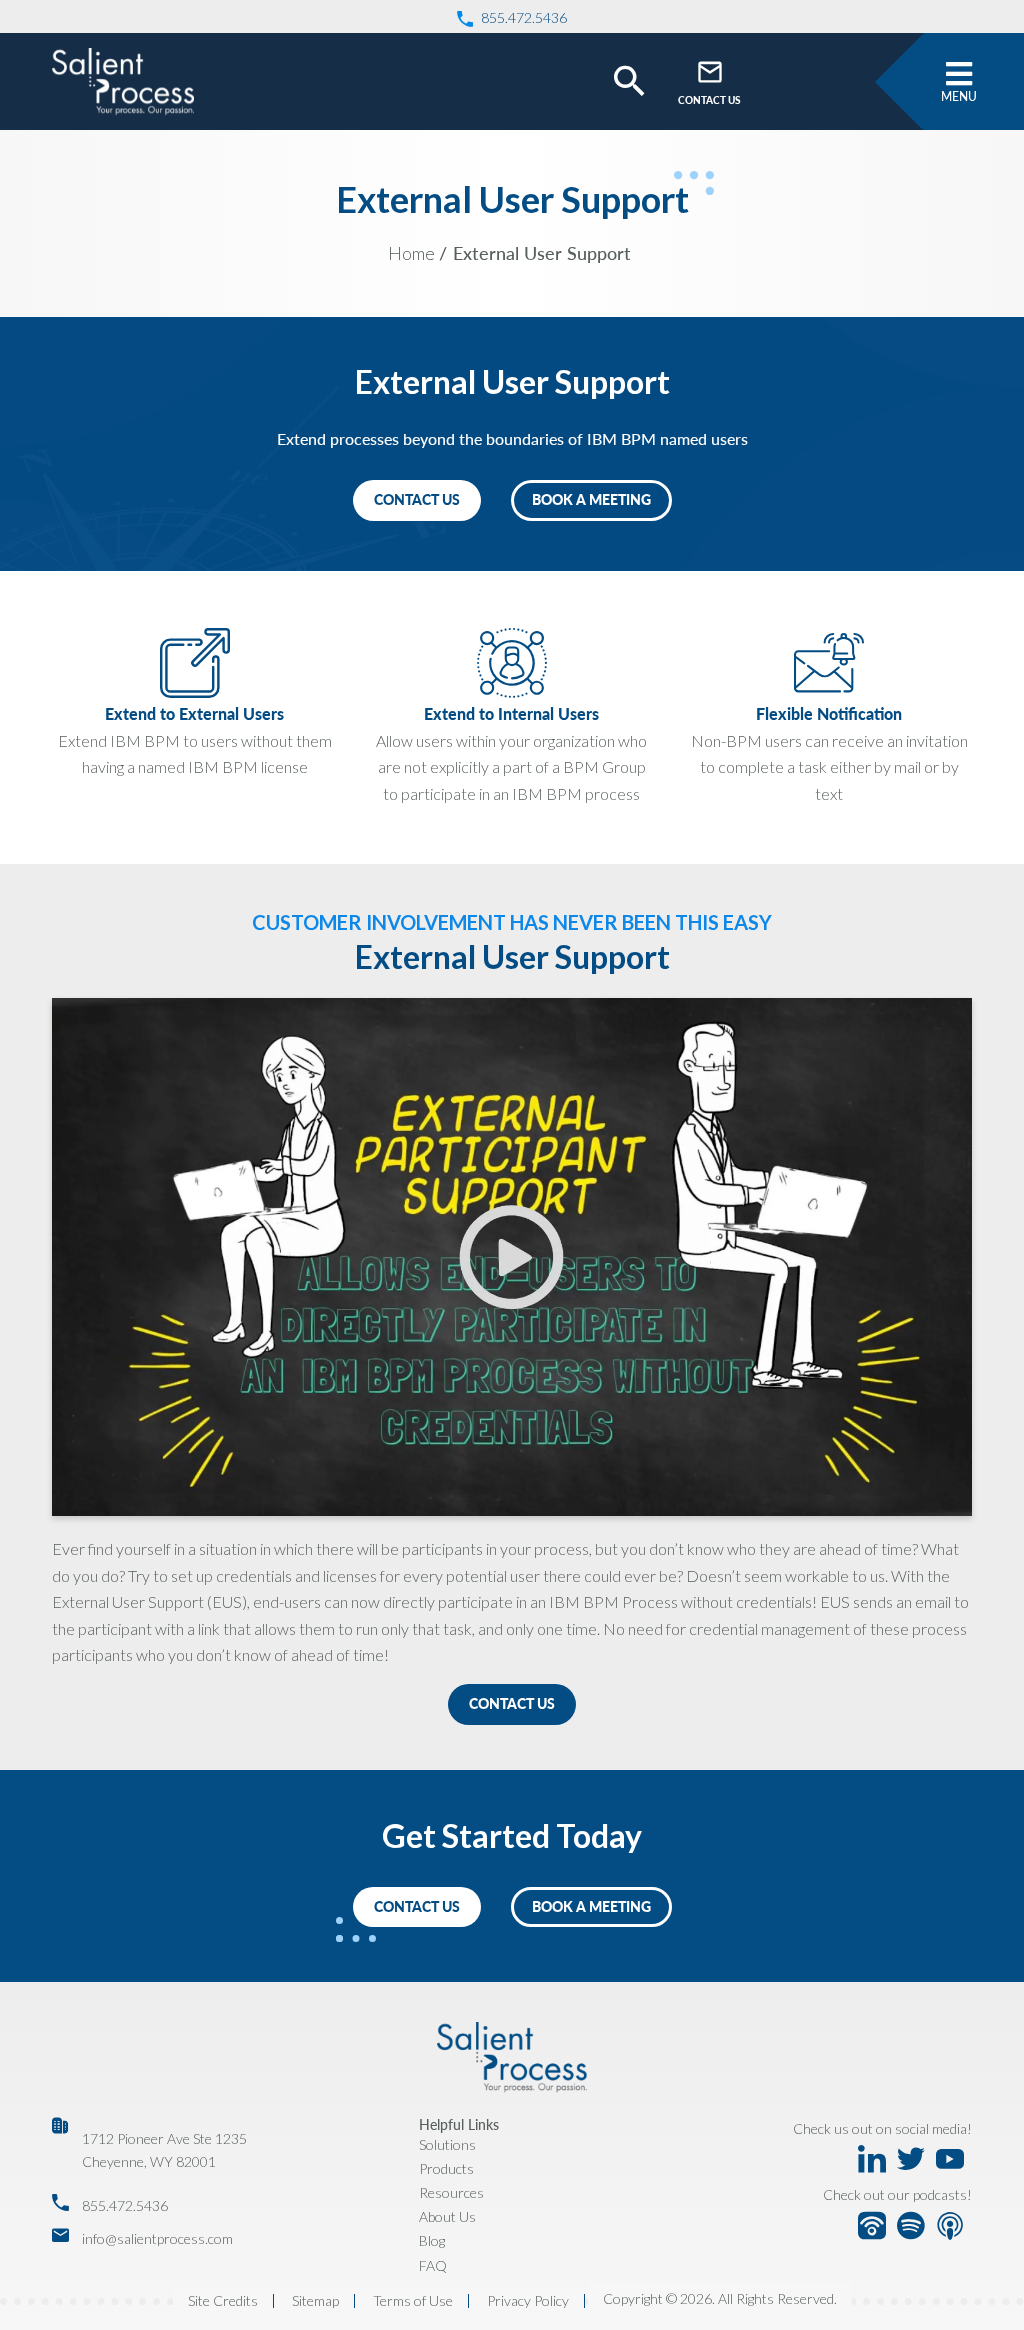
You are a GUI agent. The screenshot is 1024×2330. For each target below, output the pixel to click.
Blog (432, 2240)
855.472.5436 (125, 2205)
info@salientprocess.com (157, 2238)
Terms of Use (413, 2301)
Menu (959, 96)
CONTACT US (709, 100)
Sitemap (315, 2301)
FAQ (433, 2265)
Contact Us (512, 1703)
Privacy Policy (528, 2301)
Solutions (447, 2144)
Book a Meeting (591, 499)
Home (411, 253)
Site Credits (223, 2301)
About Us (447, 2216)
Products (446, 2168)
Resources (451, 2192)
